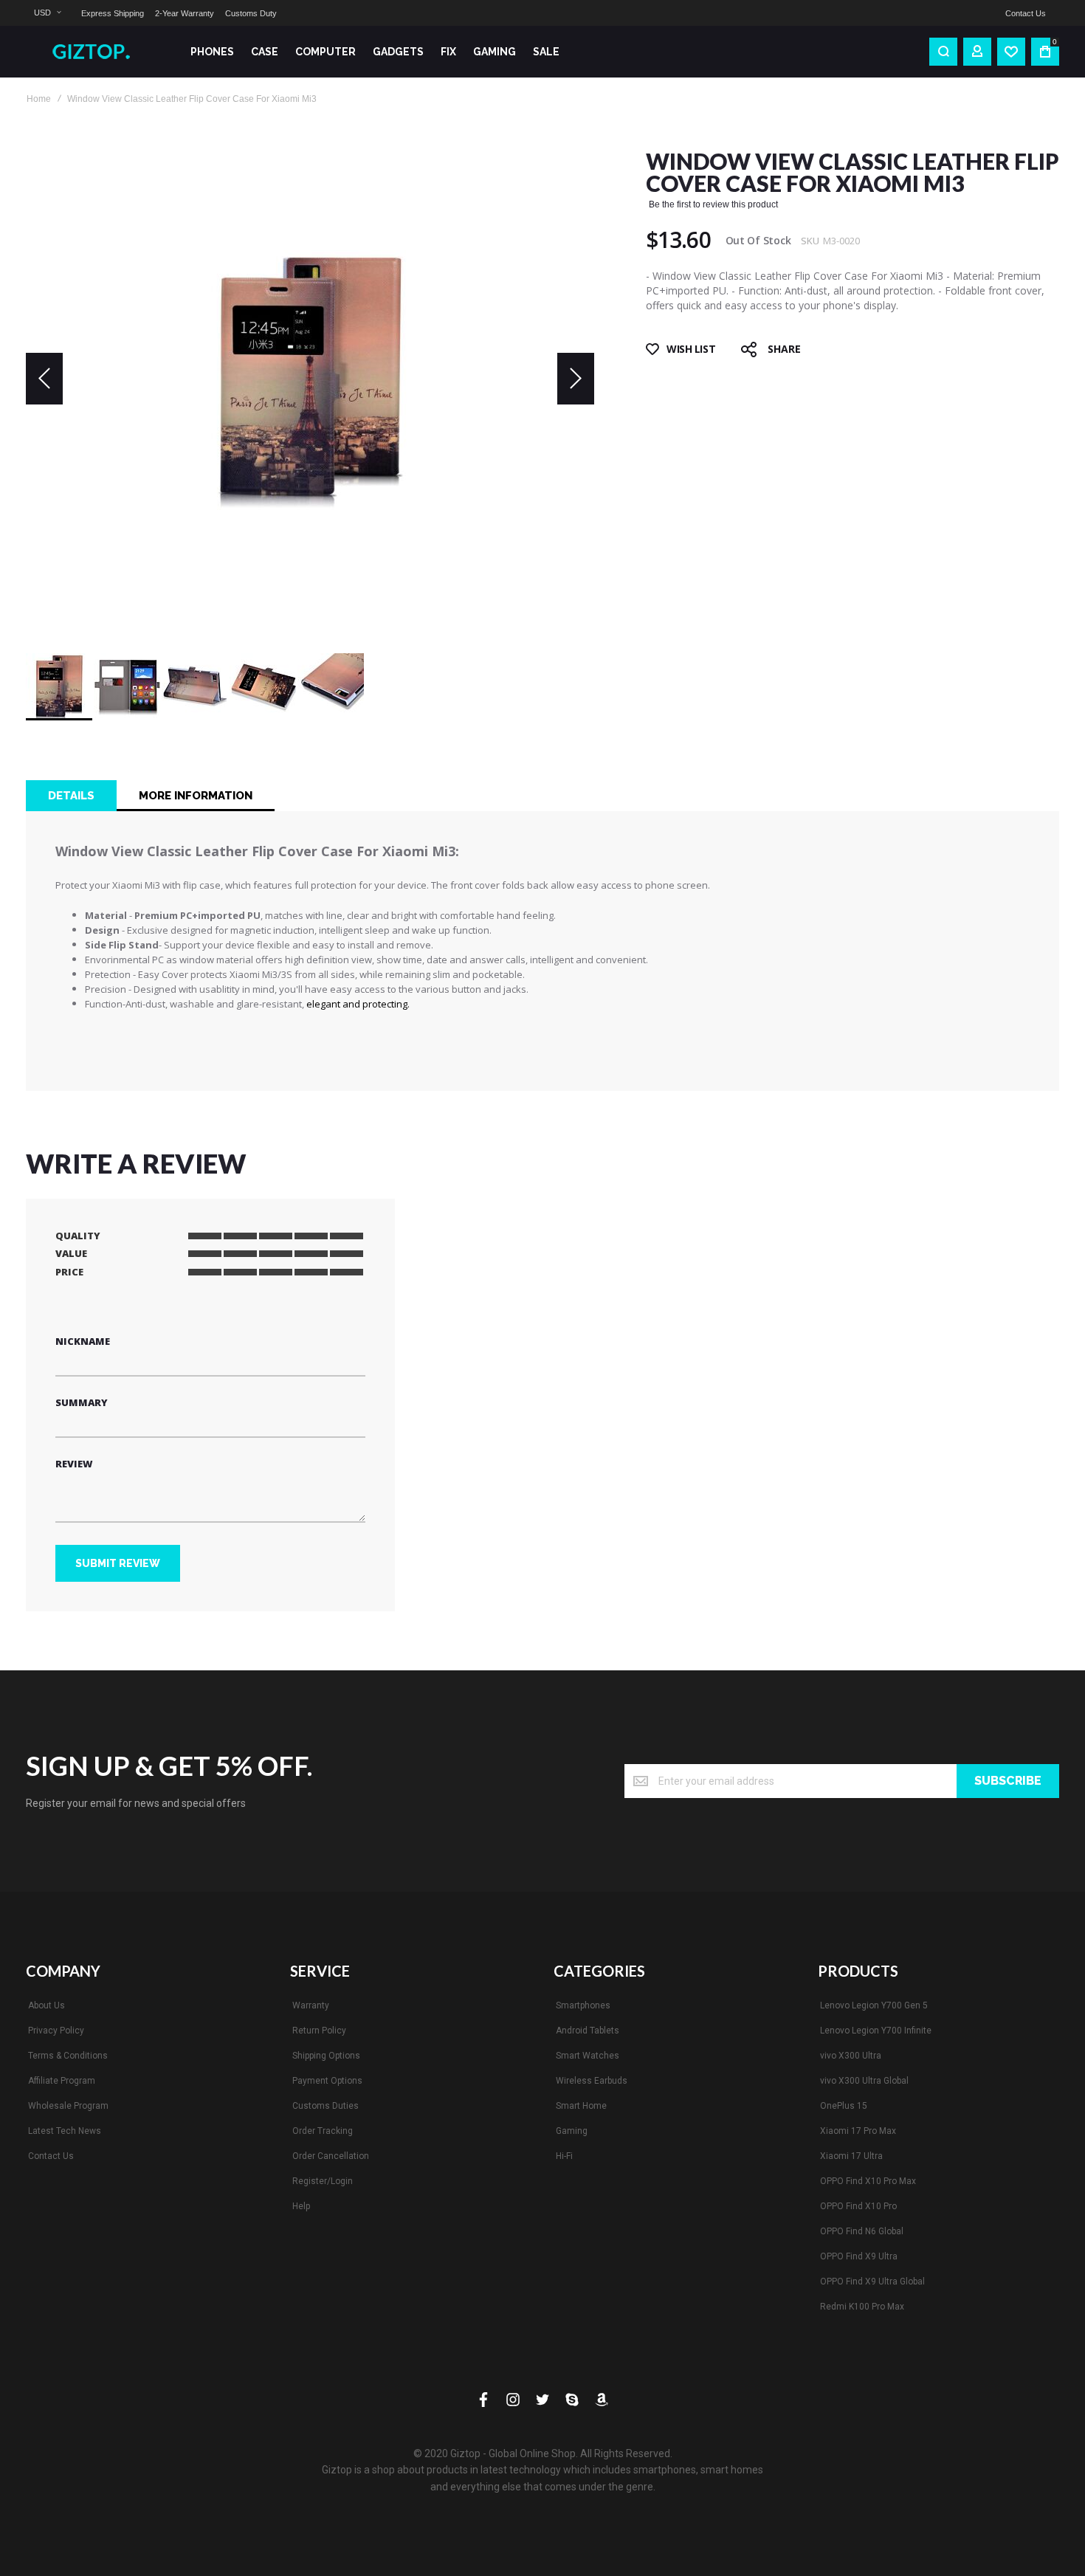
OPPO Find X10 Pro (858, 2206)
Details (71, 796)
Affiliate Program (62, 2081)
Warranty (311, 2005)
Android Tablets (588, 2031)
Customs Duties (325, 2106)
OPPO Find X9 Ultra (859, 2256)
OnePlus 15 (844, 2106)
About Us (46, 2005)
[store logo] (96, 52)
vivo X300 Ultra (851, 2056)
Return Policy (319, 2031)
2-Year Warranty (185, 13)
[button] (47, 13)
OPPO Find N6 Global (862, 2231)
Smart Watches (588, 2056)
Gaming (572, 2131)
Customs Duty (251, 13)
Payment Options (327, 2081)
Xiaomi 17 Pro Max (858, 2131)
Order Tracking (323, 2131)
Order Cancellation (331, 2156)
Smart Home (581, 2106)
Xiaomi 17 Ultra (851, 2156)
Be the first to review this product (713, 204)
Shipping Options (326, 2056)
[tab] (71, 796)
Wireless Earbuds (592, 2081)
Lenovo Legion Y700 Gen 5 (874, 2005)
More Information (196, 796)
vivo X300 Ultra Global (864, 2081)
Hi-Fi (564, 2156)
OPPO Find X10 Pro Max (868, 2181)
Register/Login (323, 2181)
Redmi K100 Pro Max (862, 2307)
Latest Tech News (65, 2131)
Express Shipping (113, 13)
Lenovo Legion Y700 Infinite (876, 2031)
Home (39, 99)
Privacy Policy (56, 2031)
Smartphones (583, 2005)
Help (301, 2206)
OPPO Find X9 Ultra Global (872, 2281)
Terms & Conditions (68, 2056)
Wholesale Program (68, 2106)
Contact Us (1026, 13)
